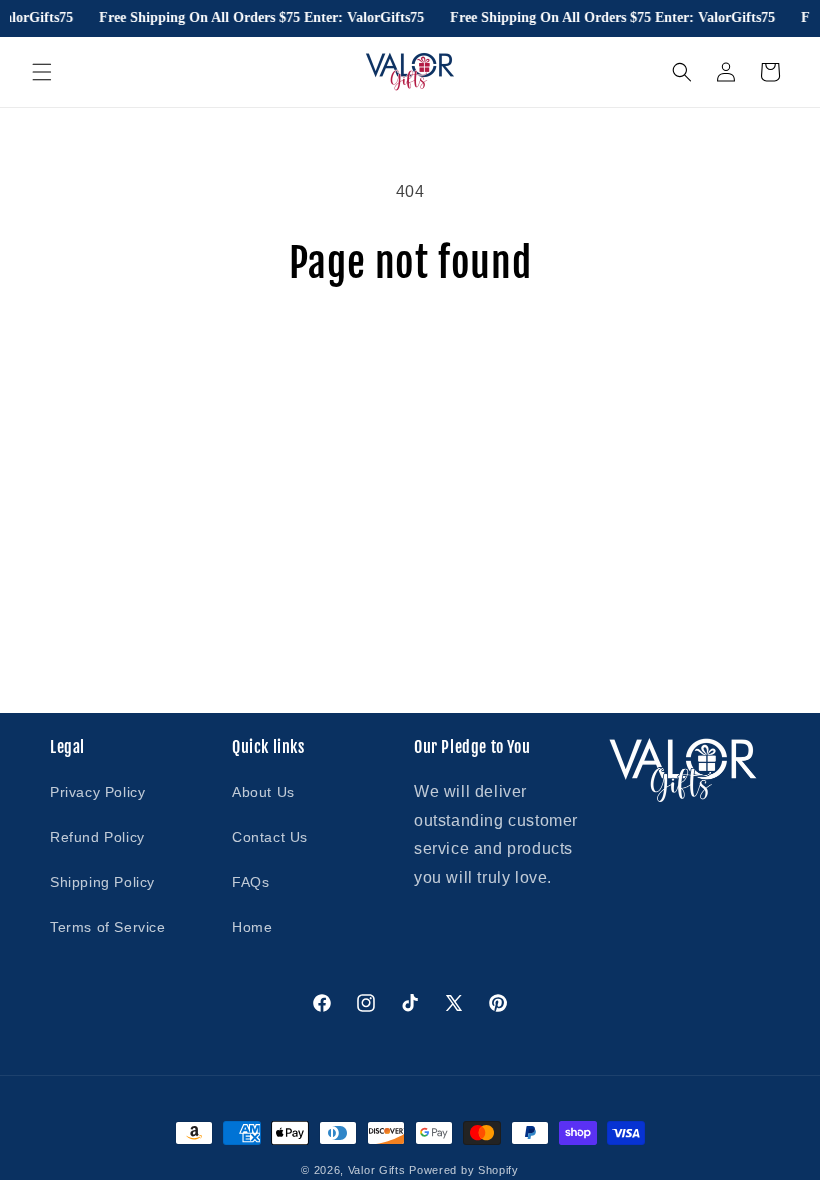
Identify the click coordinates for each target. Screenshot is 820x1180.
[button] (42, 72)
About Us (263, 792)
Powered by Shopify (464, 1170)
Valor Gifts (377, 1170)
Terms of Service (108, 927)
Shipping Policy (102, 882)
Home (252, 927)
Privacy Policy (97, 792)
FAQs (250, 882)
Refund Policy (97, 837)
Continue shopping (410, 351)
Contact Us (270, 837)
